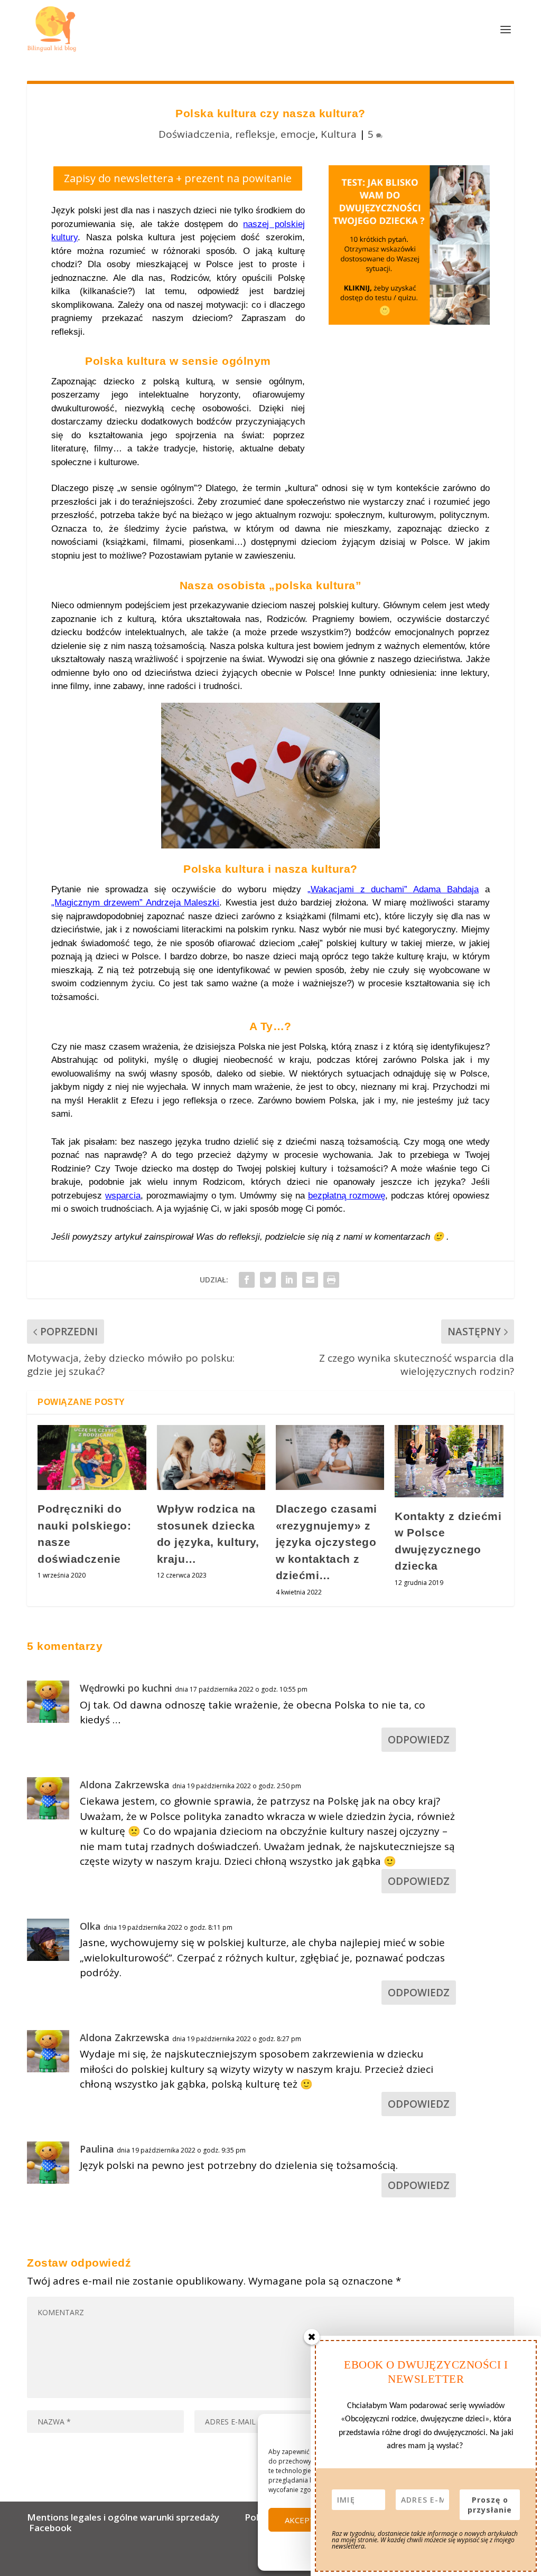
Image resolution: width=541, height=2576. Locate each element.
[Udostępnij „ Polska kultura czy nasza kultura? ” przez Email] (310, 1280)
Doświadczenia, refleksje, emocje (237, 134)
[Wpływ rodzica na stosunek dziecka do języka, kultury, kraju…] (211, 1457)
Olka (90, 1926)
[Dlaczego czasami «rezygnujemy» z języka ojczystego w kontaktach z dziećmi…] (330, 1457)
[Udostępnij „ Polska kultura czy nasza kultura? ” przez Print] (331, 1280)
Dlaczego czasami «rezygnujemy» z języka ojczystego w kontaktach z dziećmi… (327, 1542)
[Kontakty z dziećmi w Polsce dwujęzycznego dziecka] (449, 1461)
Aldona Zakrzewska (125, 1785)
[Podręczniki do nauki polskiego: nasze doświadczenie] (92, 1457)
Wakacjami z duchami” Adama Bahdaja (395, 889)
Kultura (339, 134)
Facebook (50, 2528)
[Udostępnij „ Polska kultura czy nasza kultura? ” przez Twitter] (268, 1280)
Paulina (97, 2149)
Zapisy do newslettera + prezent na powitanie (178, 178)
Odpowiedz (419, 1740)
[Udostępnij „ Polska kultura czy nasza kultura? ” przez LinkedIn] (289, 1280)
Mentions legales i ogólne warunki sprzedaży (125, 2517)
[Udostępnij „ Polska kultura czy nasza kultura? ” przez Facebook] (247, 1280)
